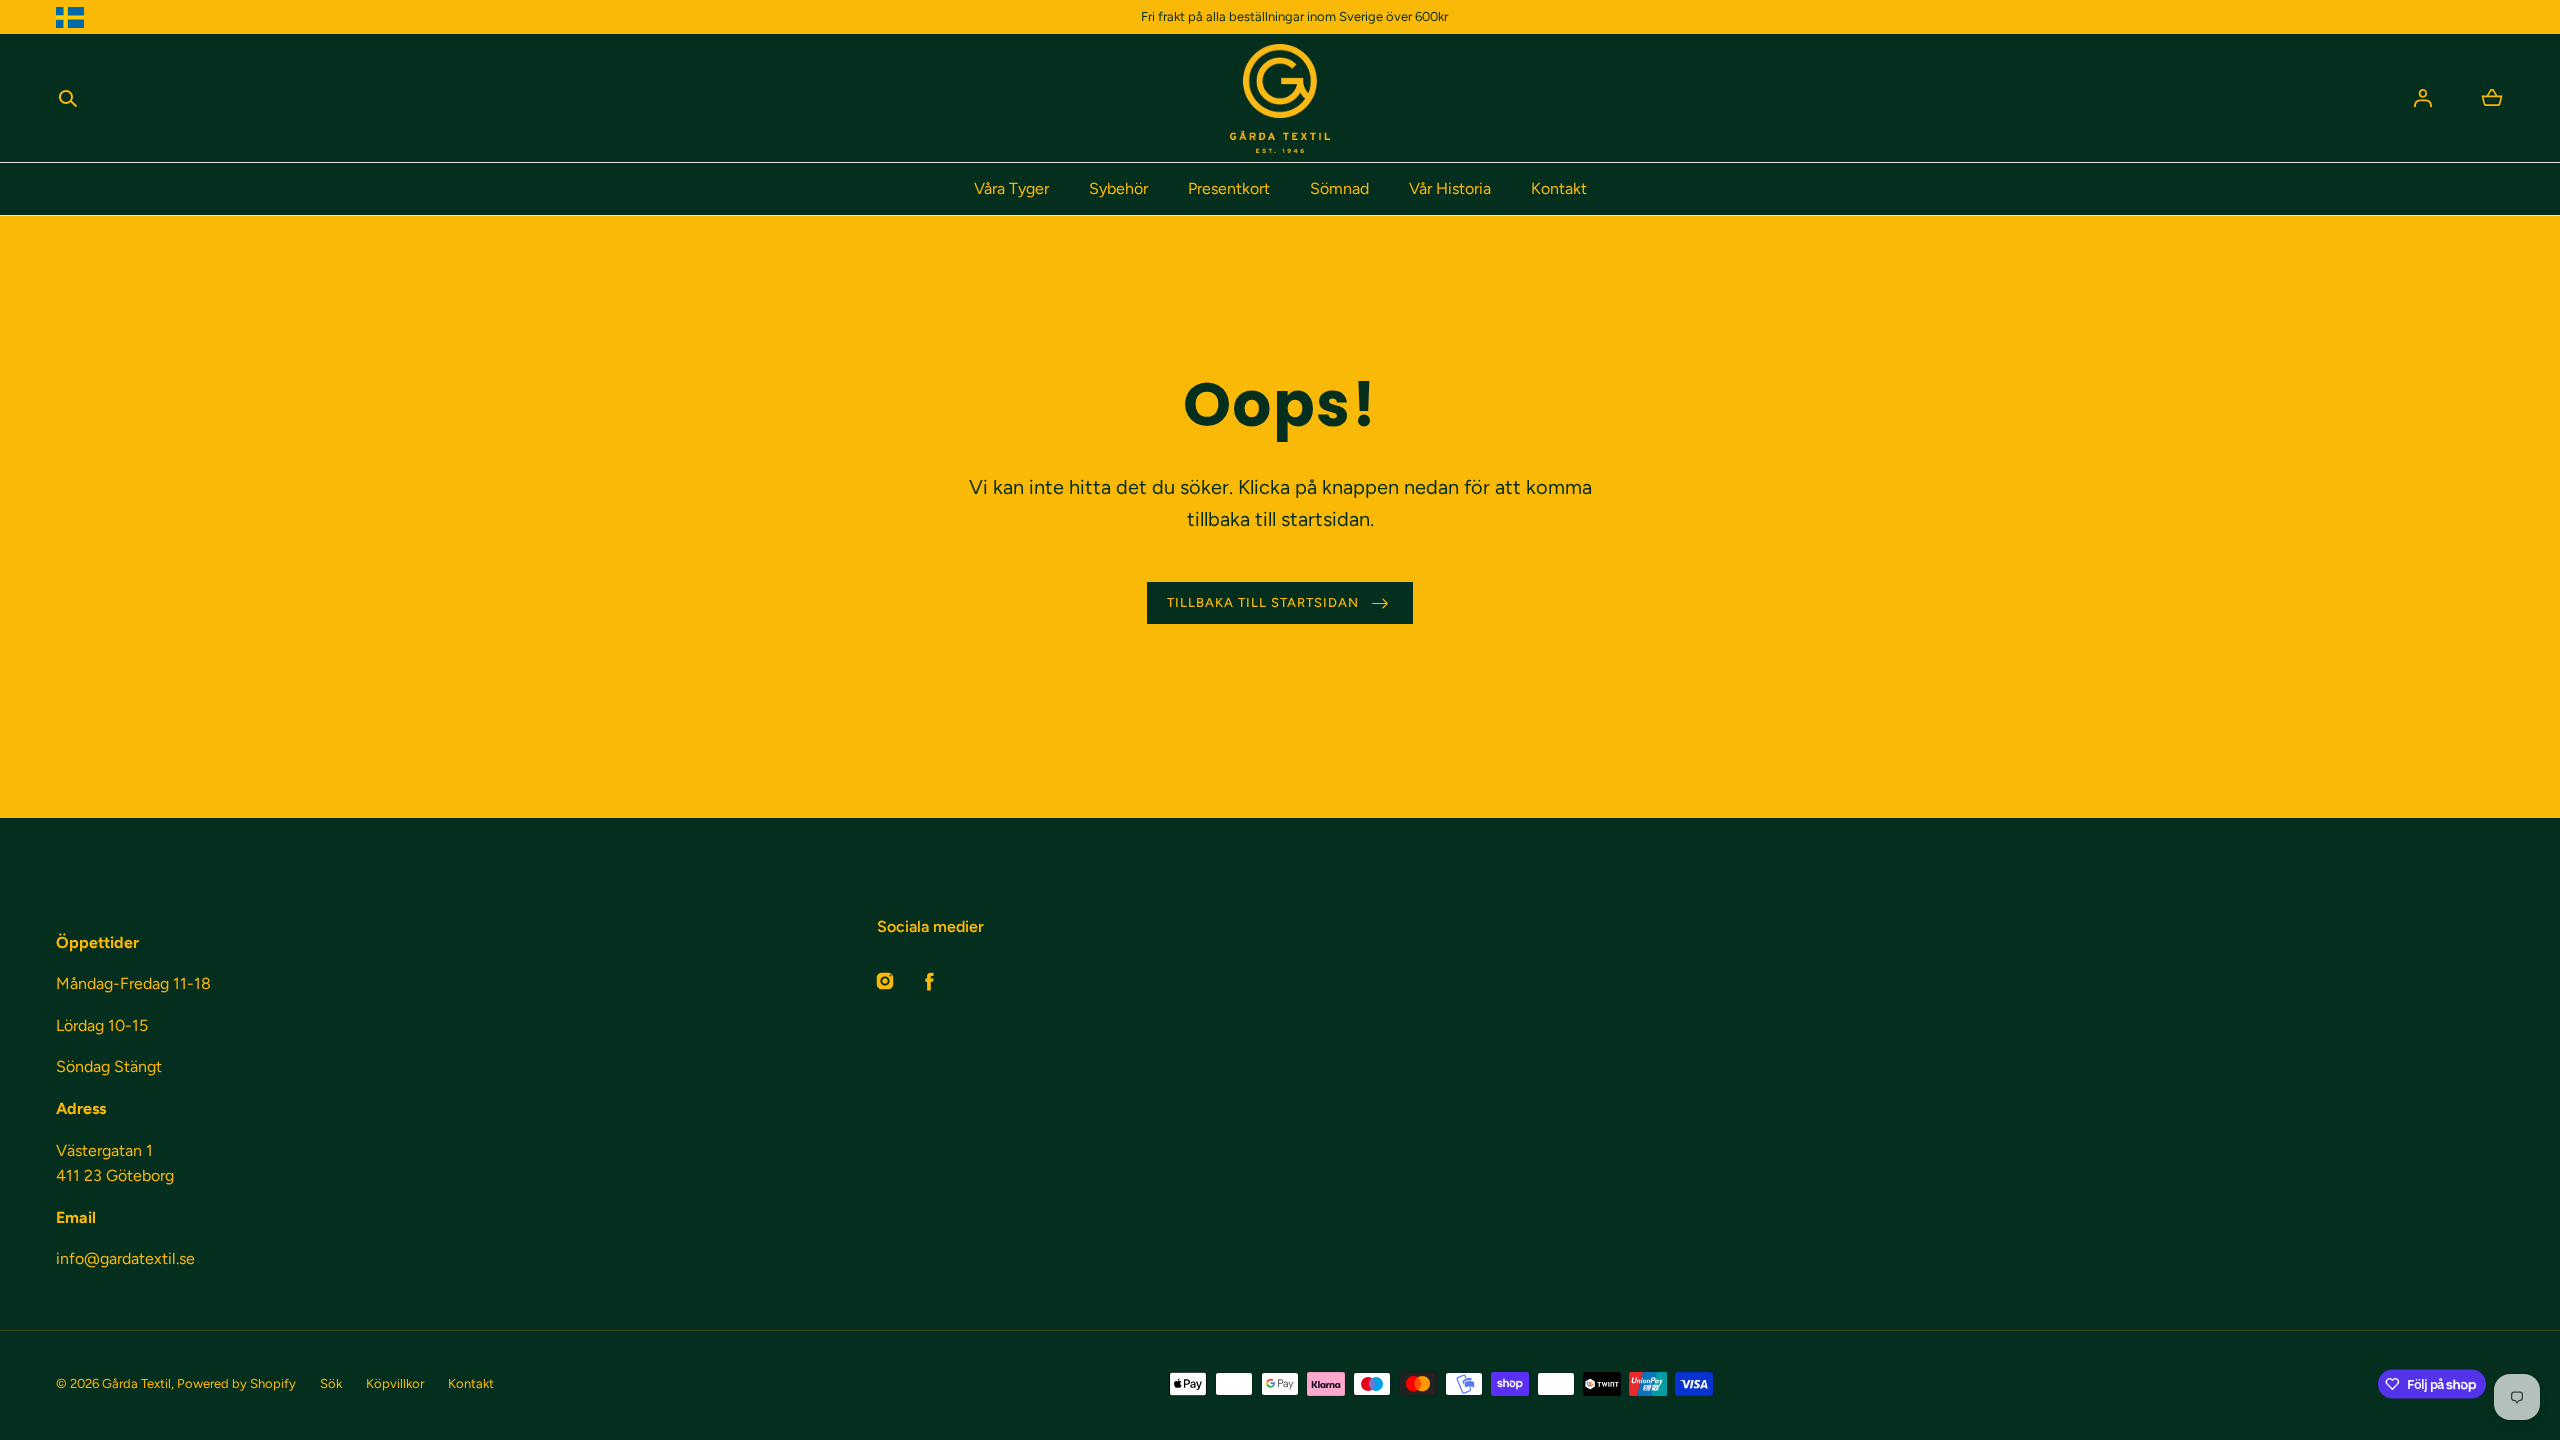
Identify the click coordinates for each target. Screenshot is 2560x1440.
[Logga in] (2423, 98)
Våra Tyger (1011, 188)
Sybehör (1118, 188)
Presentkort (1229, 188)
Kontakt (1559, 188)
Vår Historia (1450, 188)
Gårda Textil (136, 1383)
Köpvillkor (395, 1383)
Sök (331, 1383)
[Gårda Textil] (1280, 98)
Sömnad (1339, 188)
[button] (68, 98)
